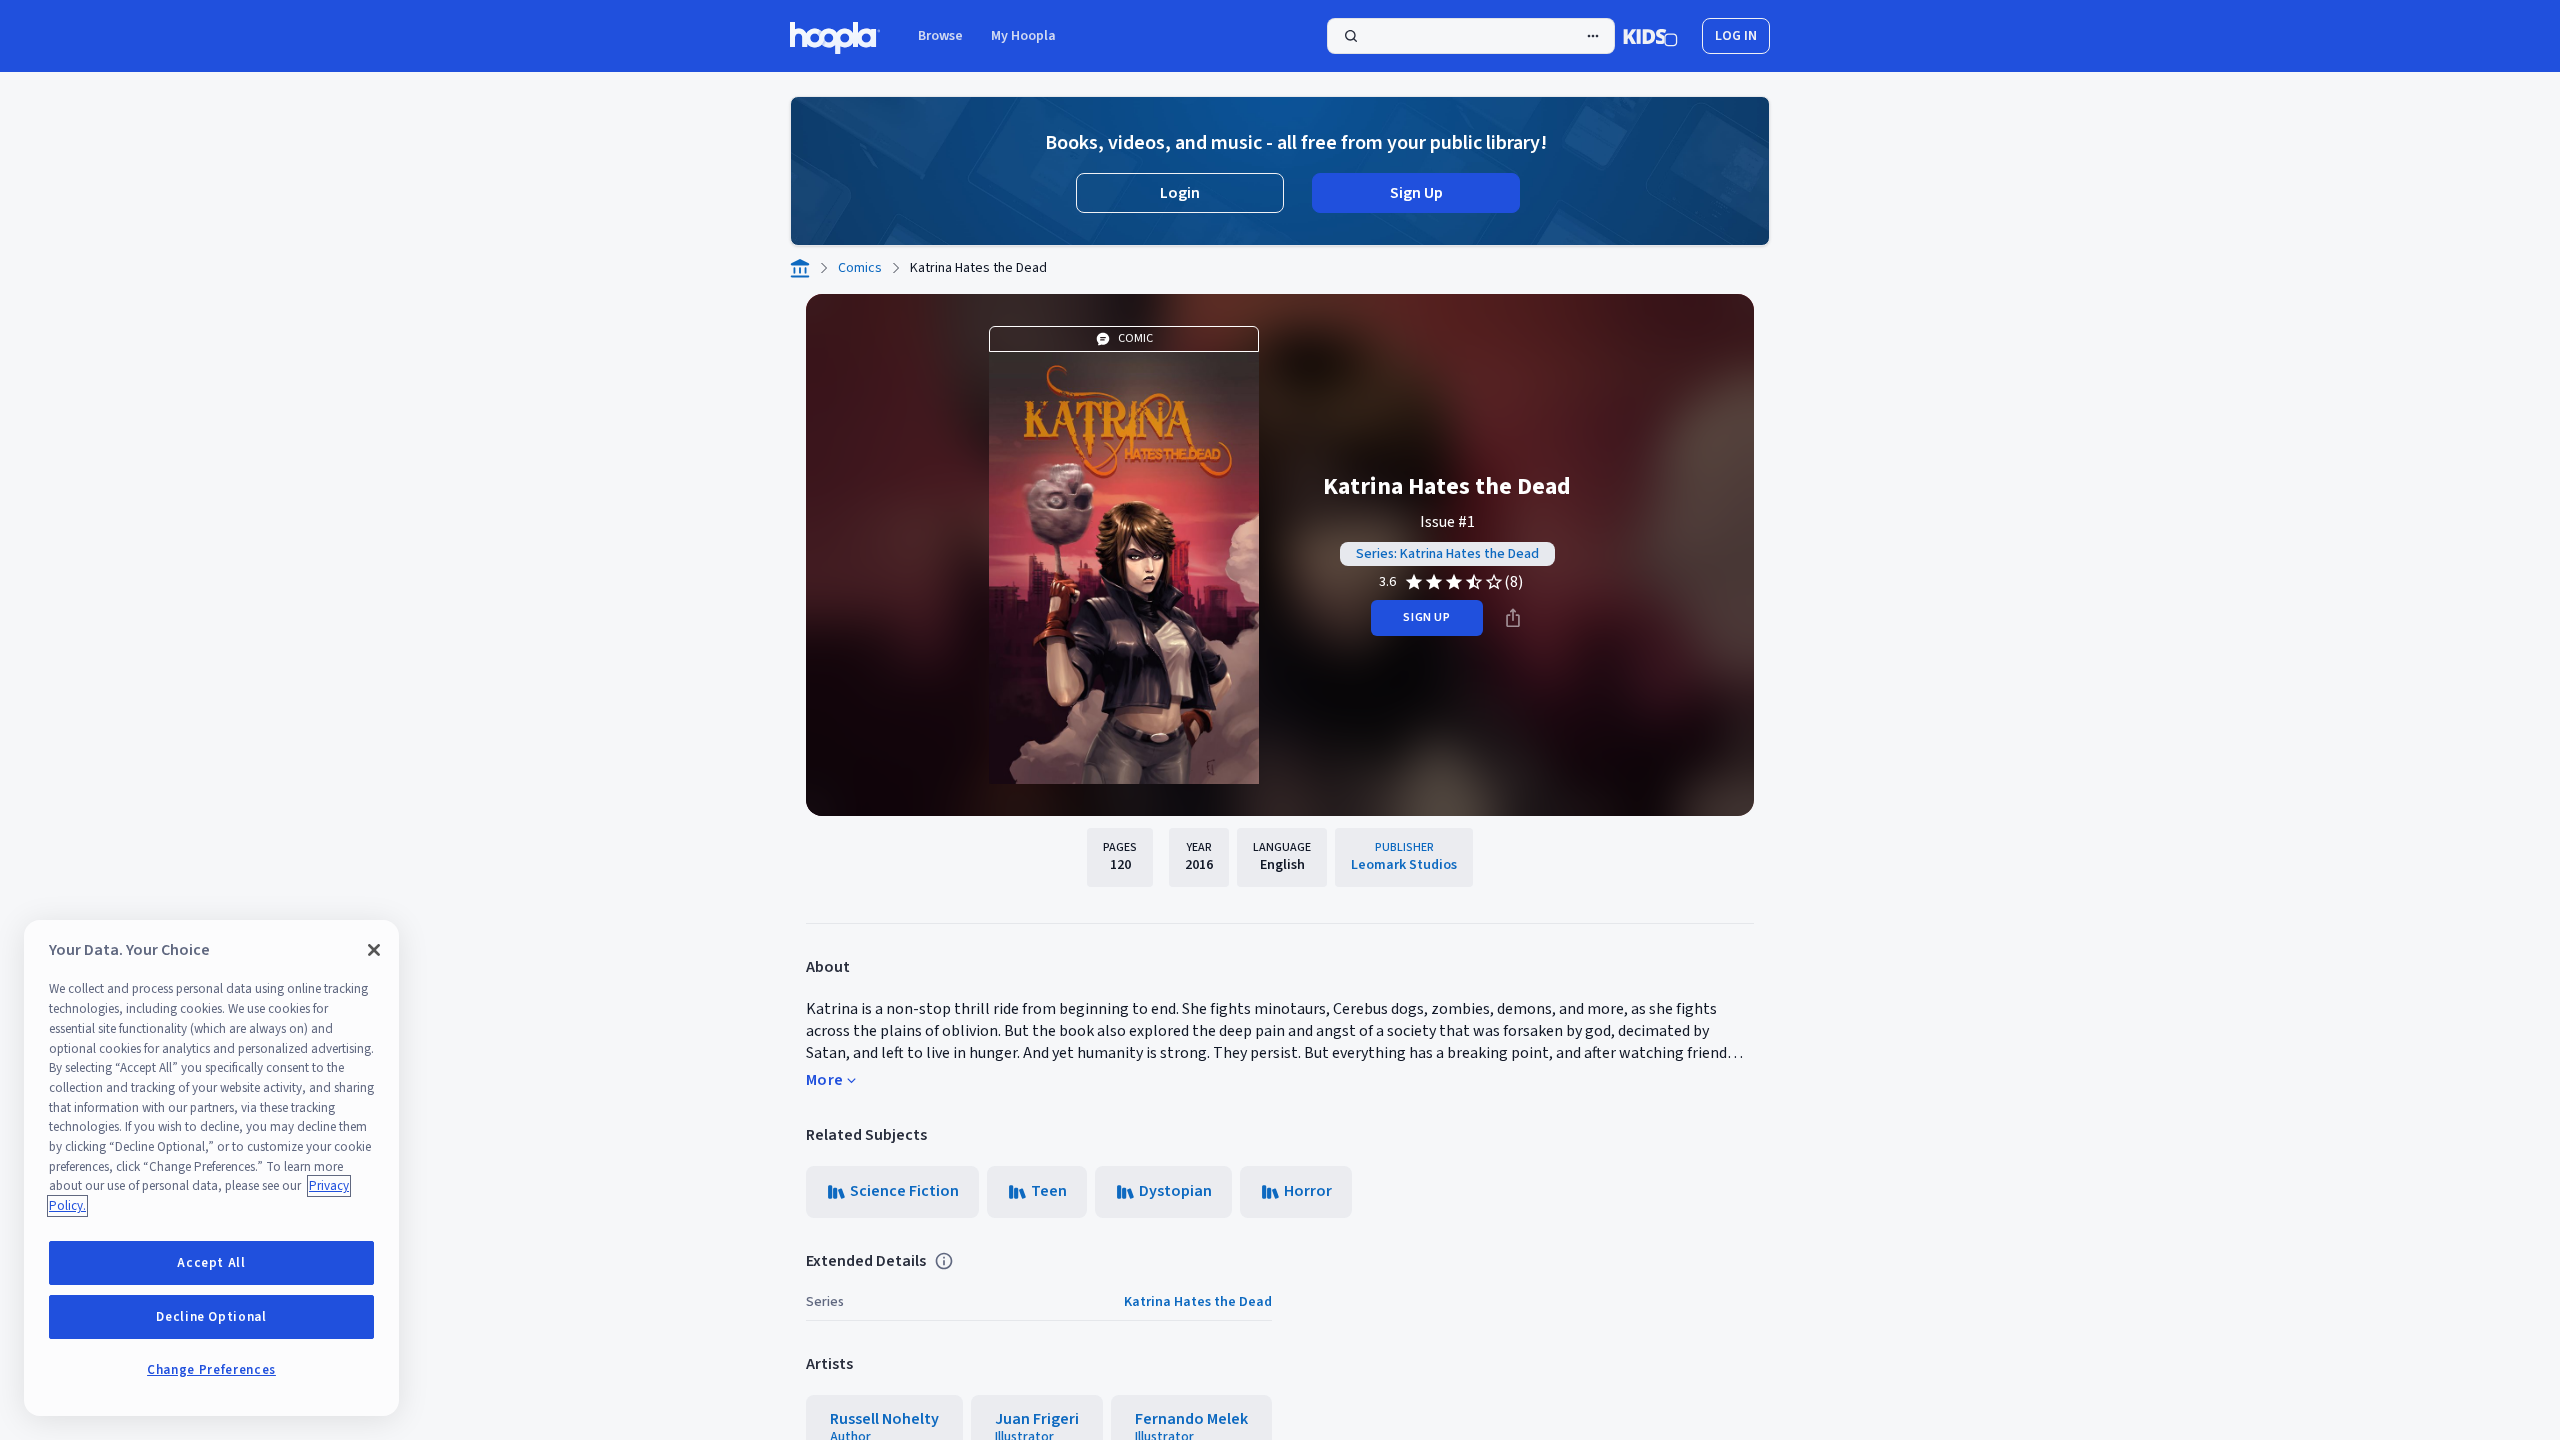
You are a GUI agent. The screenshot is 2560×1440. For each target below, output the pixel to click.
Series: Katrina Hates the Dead (1447, 554)
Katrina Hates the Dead (1198, 1302)
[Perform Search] (1471, 36)
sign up (1426, 617)
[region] (211, 1168)
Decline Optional (211, 1317)
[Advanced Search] (1593, 36)
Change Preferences (211, 1370)
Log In (1736, 36)
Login (1180, 193)
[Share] (1513, 618)
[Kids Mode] (1650, 36)
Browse (940, 36)
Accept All (211, 1263)
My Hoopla (1023, 36)
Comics (860, 268)
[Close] (374, 950)
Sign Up (1416, 193)
